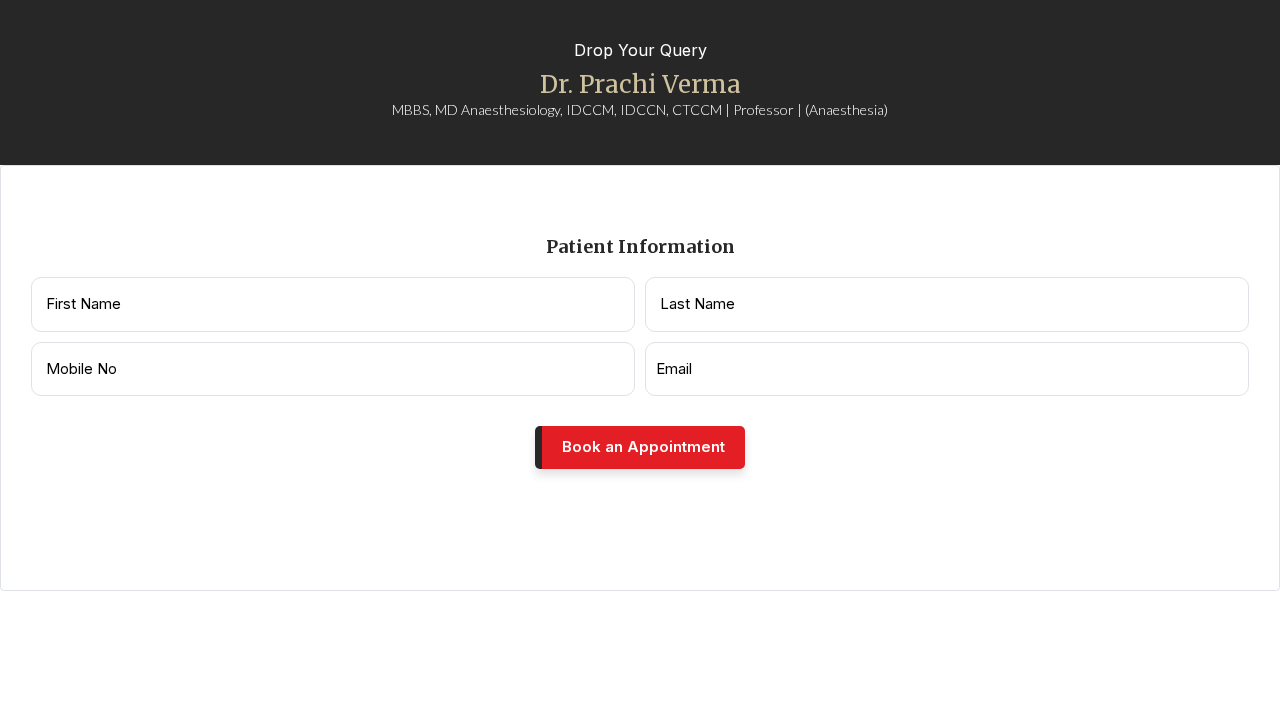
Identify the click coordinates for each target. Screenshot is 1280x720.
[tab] (630, 152)
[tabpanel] (640, 378)
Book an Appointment (643, 446)
